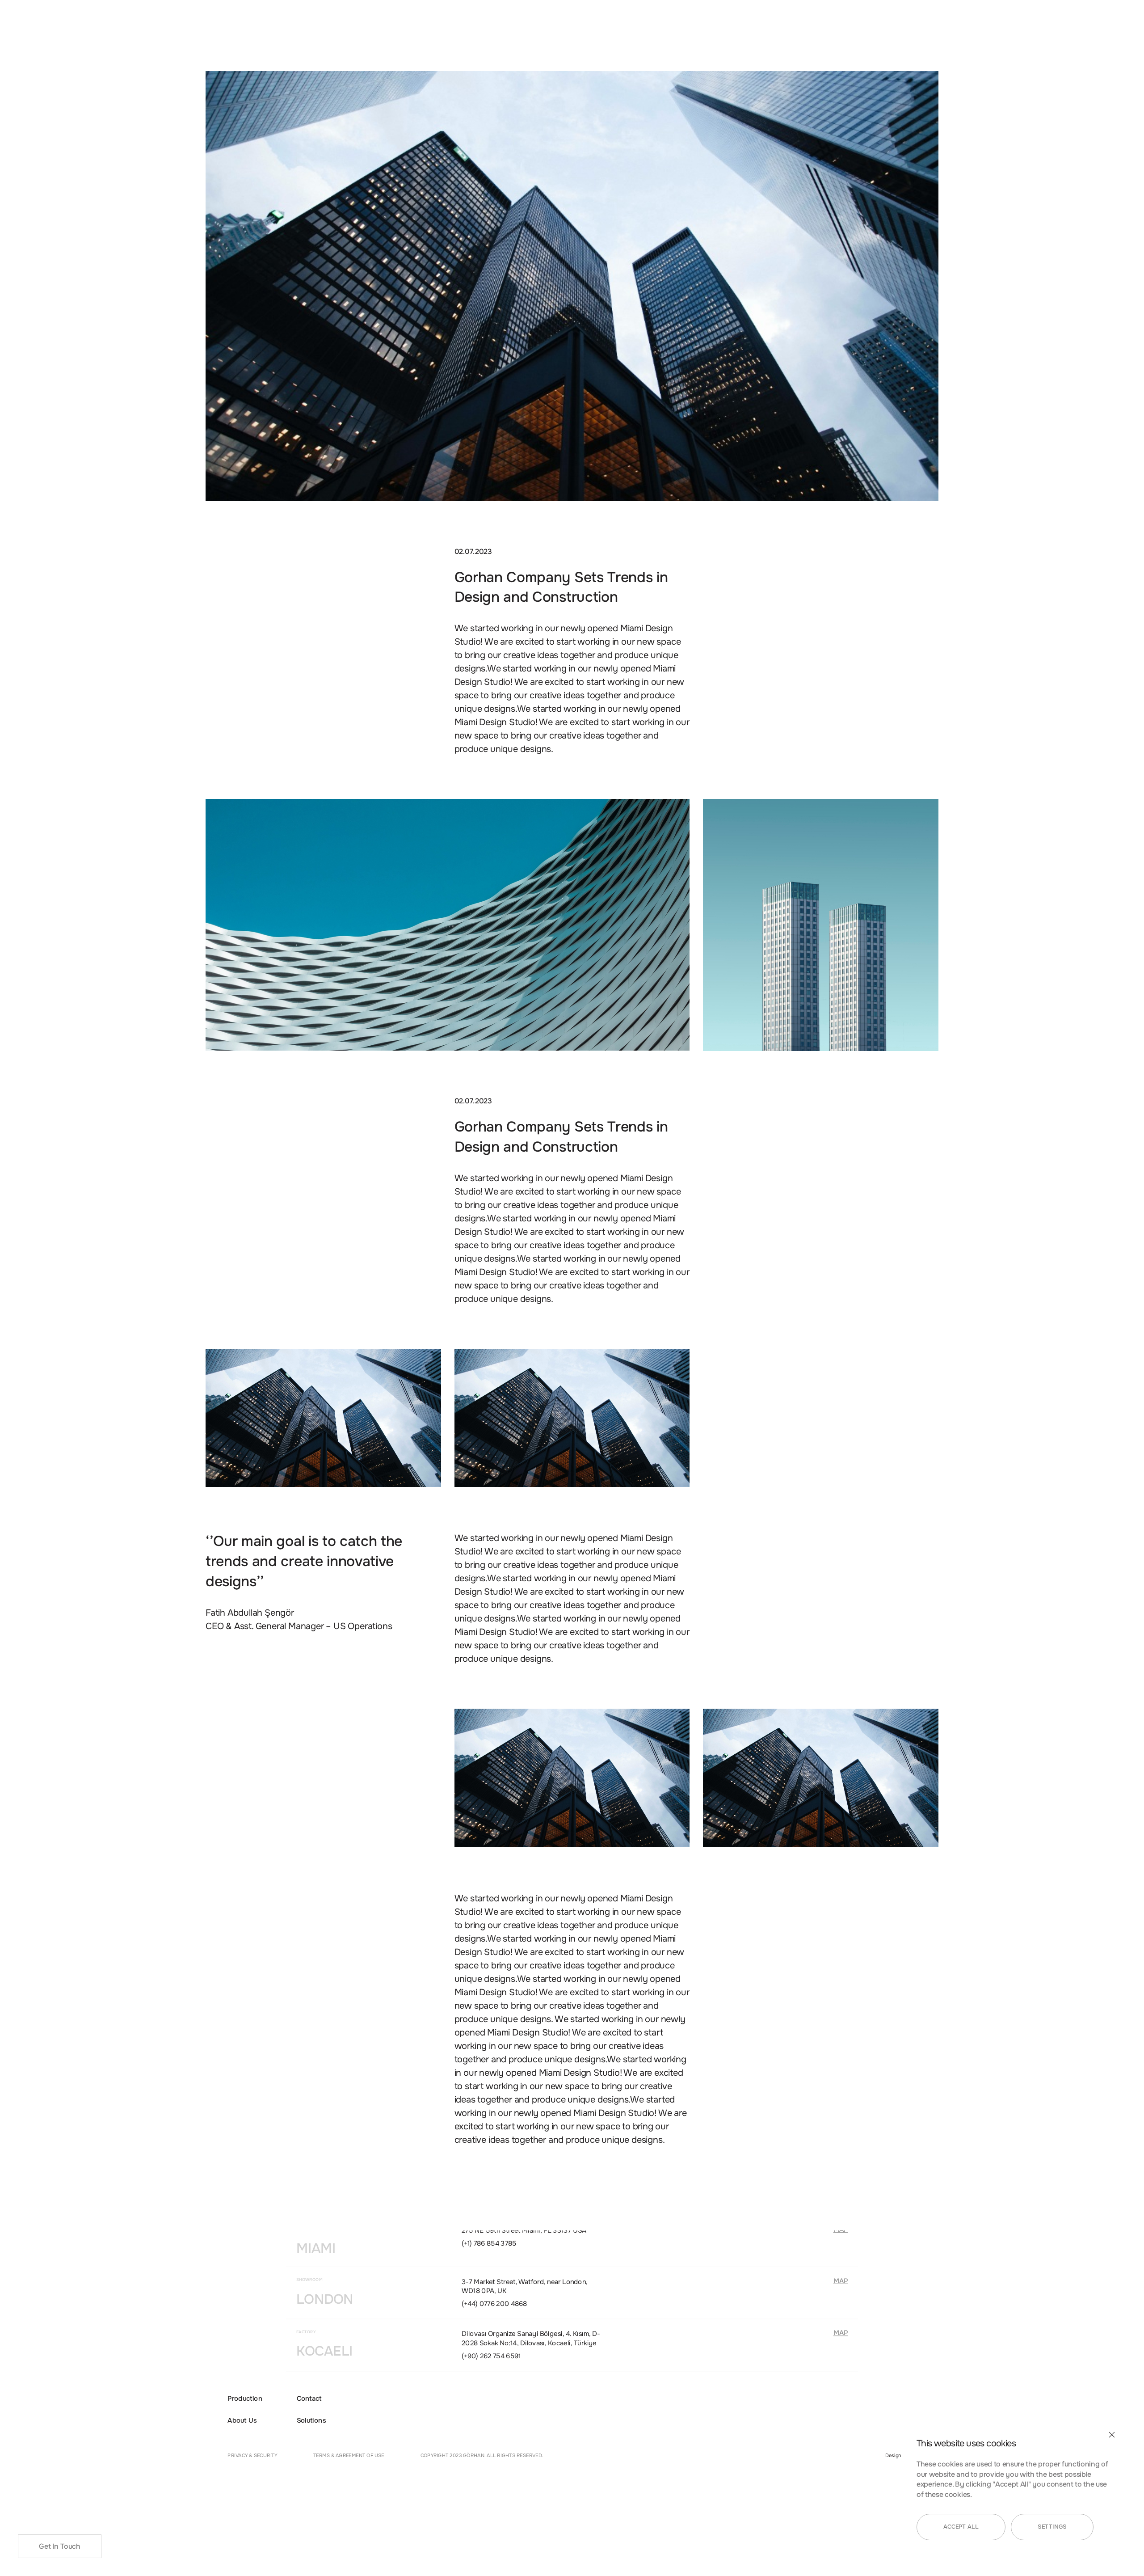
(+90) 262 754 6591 (491, 2356)
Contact (309, 2398)
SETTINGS (1052, 2527)
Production (245, 2398)
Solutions (311, 2421)
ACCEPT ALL (961, 2527)
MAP (841, 2281)
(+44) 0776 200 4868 (494, 2304)
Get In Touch (60, 2546)
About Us (242, 2421)
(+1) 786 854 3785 (489, 2243)
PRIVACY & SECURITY (252, 2456)
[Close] (1112, 2435)
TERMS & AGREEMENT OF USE (349, 2456)
